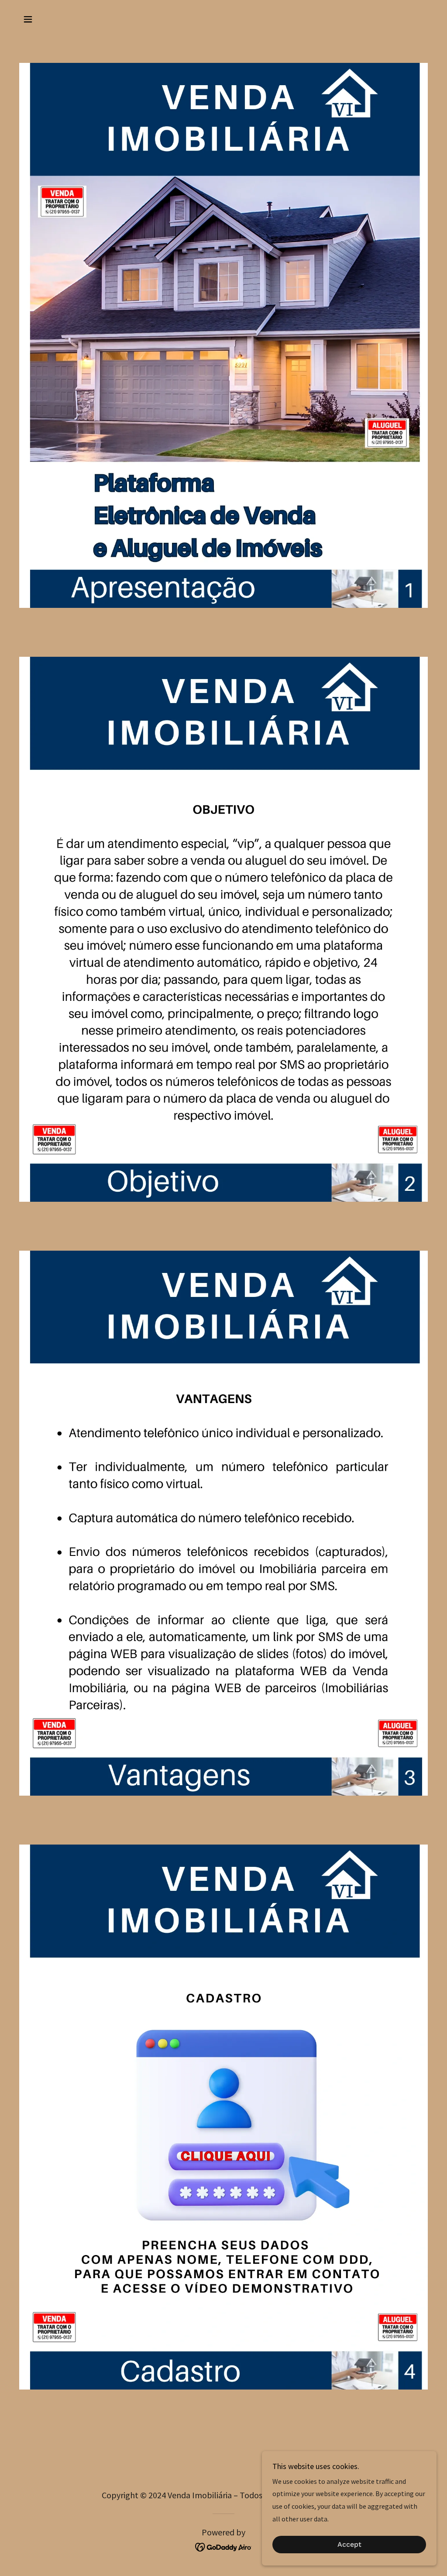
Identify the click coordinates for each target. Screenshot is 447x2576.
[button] (28, 19)
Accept (349, 2545)
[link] (224, 2546)
